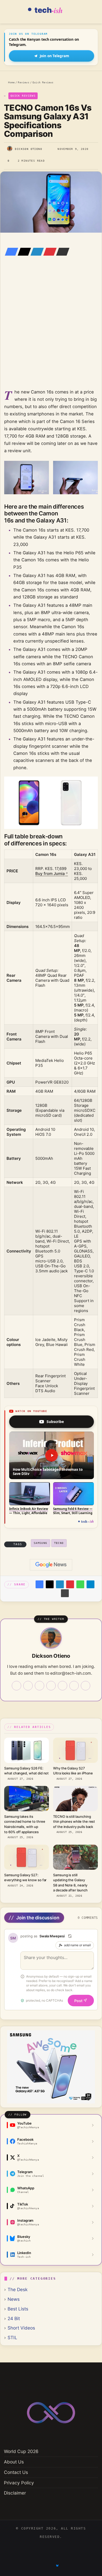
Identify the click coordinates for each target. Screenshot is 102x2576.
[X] (23, 252)
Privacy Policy (19, 2483)
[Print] (65, 1593)
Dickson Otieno (29, 149)
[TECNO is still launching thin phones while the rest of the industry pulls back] (75, 1798)
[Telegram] (90, 1584)
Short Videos (21, 2328)
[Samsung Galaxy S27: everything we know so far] (27, 1857)
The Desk (18, 2289)
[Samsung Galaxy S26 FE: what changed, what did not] (27, 1750)
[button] (52, 1455)
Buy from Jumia (50, 874)
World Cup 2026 (21, 2451)
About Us (14, 2462)
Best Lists (18, 2309)
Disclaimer (15, 2493)
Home (11, 82)
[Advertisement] (51, 330)
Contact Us (16, 2472)
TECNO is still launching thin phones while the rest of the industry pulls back (74, 1822)
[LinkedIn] (36, 252)
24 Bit (14, 2318)
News (14, 2299)
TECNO (59, 1543)
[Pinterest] (48, 252)
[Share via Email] (61, 252)
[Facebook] (10, 252)
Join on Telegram (54, 56)
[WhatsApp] (80, 1584)
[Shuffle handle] (70, 1936)
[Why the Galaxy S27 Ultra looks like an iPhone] (75, 1750)
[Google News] (51, 1565)
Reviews (23, 82)
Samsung (41, 1543)
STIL (12, 2337)
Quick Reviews (43, 82)
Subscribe (55, 1422)
